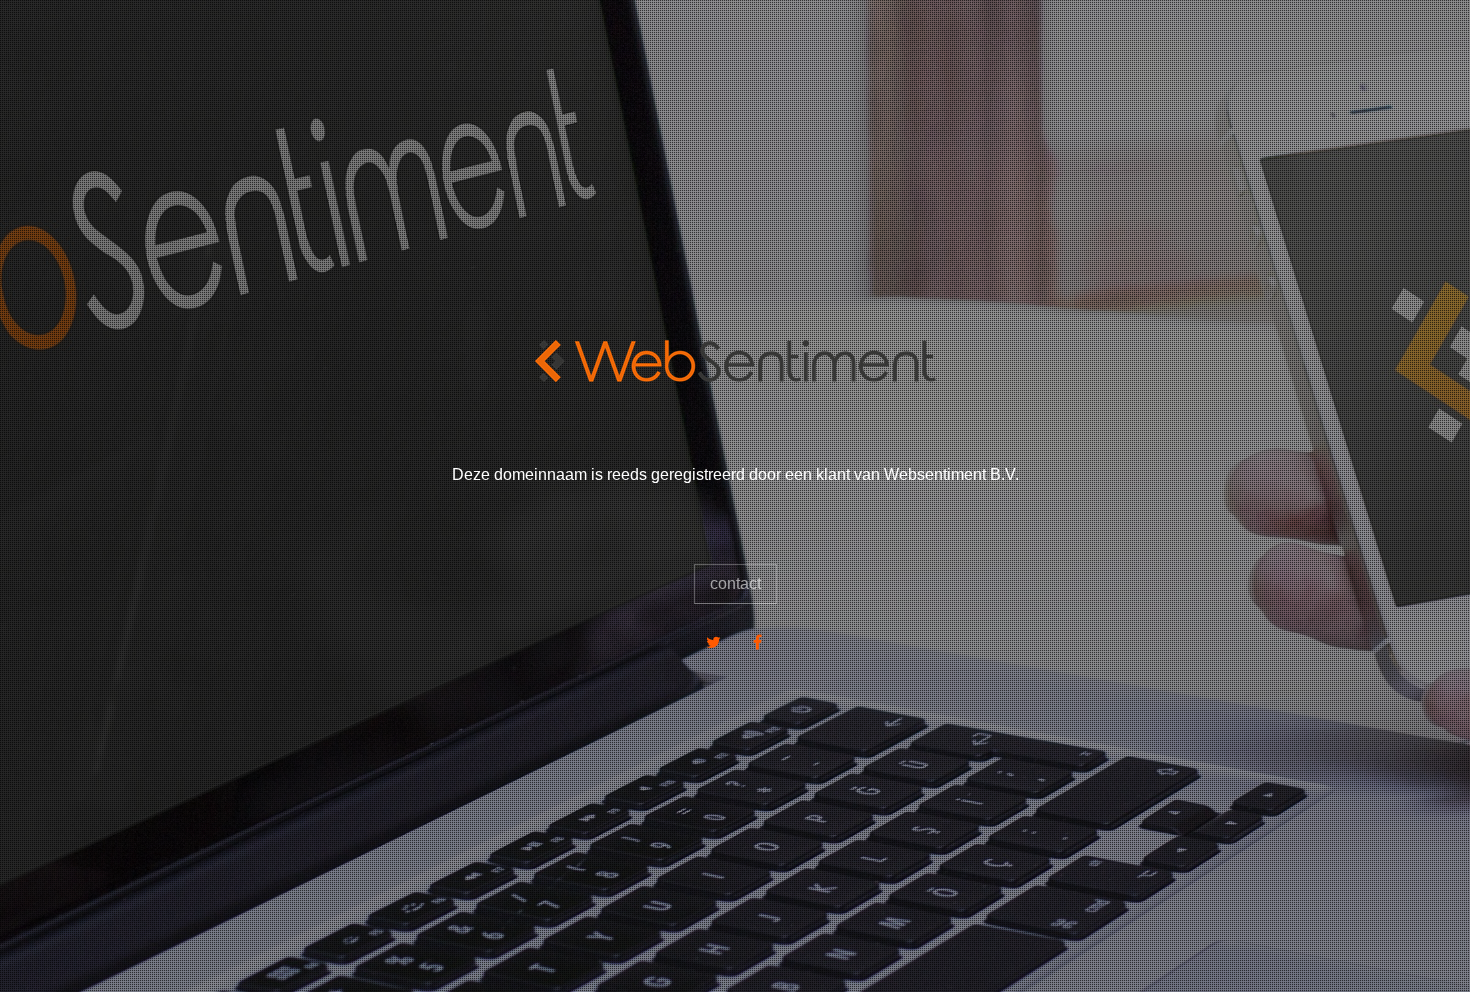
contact (735, 583)
